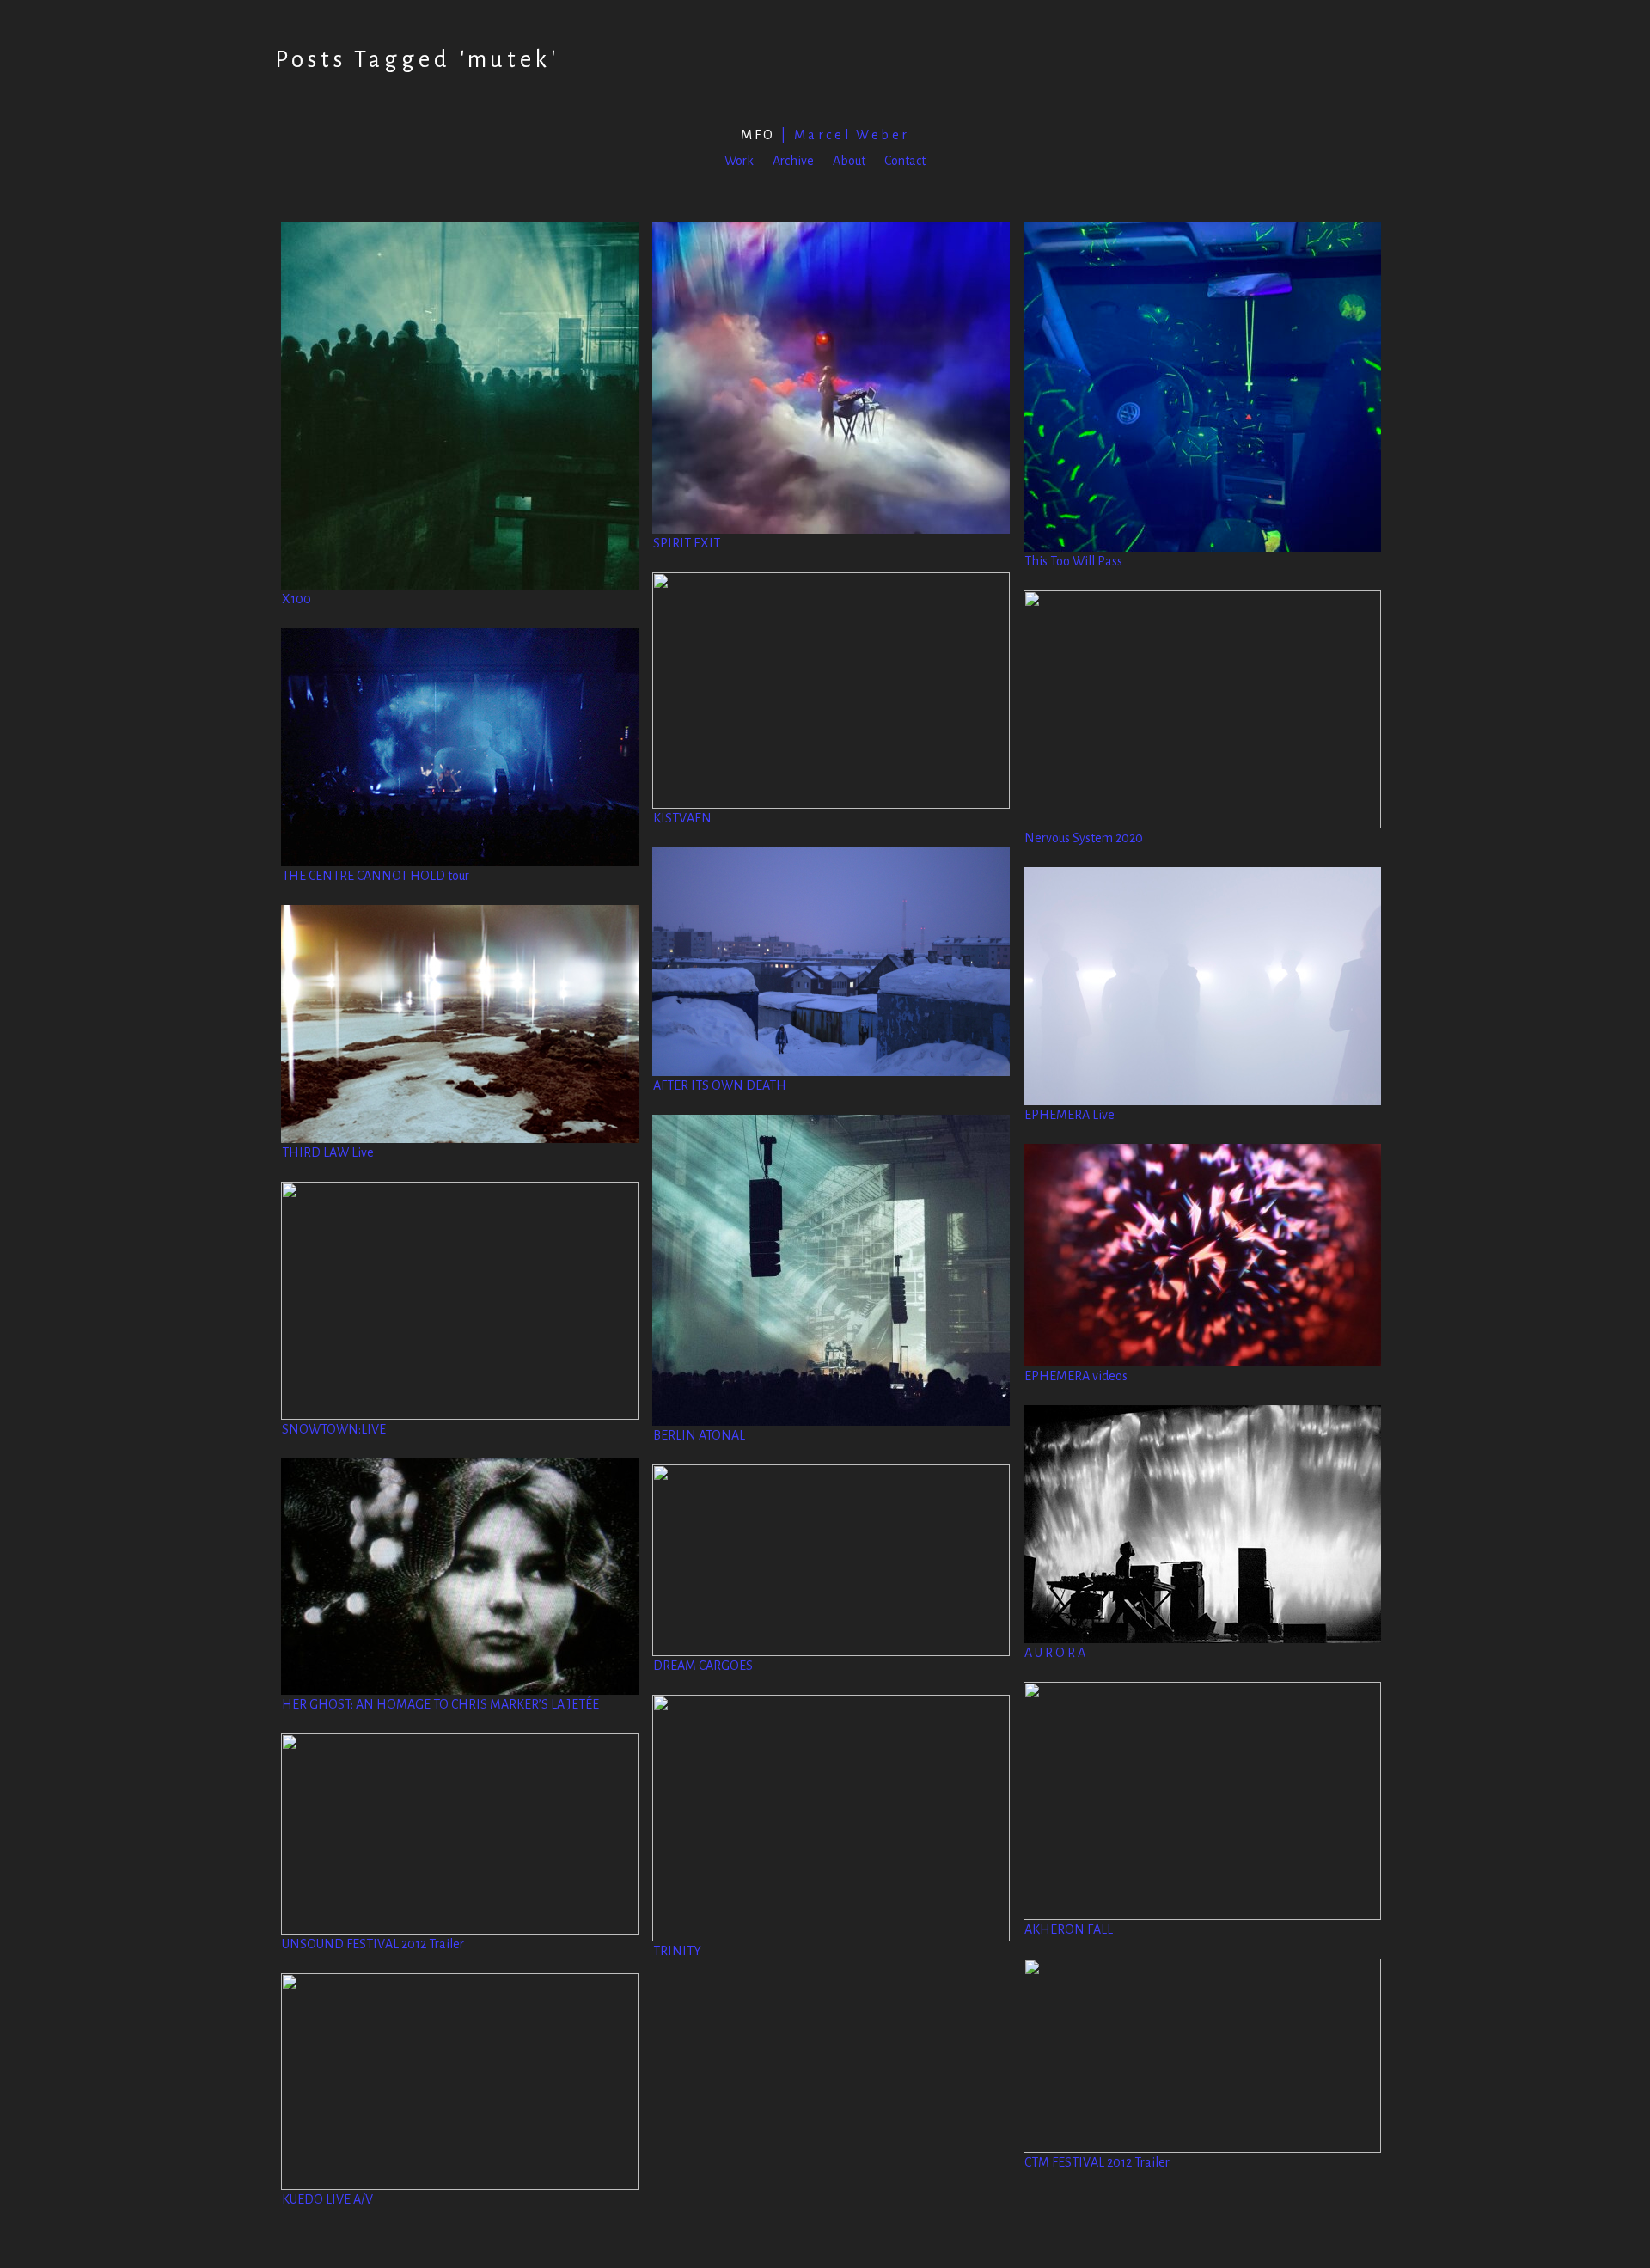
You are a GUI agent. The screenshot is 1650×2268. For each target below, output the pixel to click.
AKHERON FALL (1069, 1929)
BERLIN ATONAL (699, 1435)
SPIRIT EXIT (687, 543)
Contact (905, 161)
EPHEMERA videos (1076, 1376)
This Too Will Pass (1073, 561)
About (849, 161)
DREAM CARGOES (703, 1666)
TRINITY (677, 1951)
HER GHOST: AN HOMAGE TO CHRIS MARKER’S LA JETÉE (440, 1704)
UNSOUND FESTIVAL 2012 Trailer (373, 1944)
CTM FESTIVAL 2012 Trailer (1097, 2162)
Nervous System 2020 (1084, 838)
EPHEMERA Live (1069, 1115)
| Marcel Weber (825, 135)
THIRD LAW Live (328, 1152)
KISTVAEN (682, 818)
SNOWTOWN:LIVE (334, 1429)
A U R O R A (1055, 1653)
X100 (296, 599)
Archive (793, 161)
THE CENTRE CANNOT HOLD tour (376, 876)
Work (739, 161)
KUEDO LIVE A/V (327, 2199)
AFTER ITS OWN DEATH (720, 1085)
